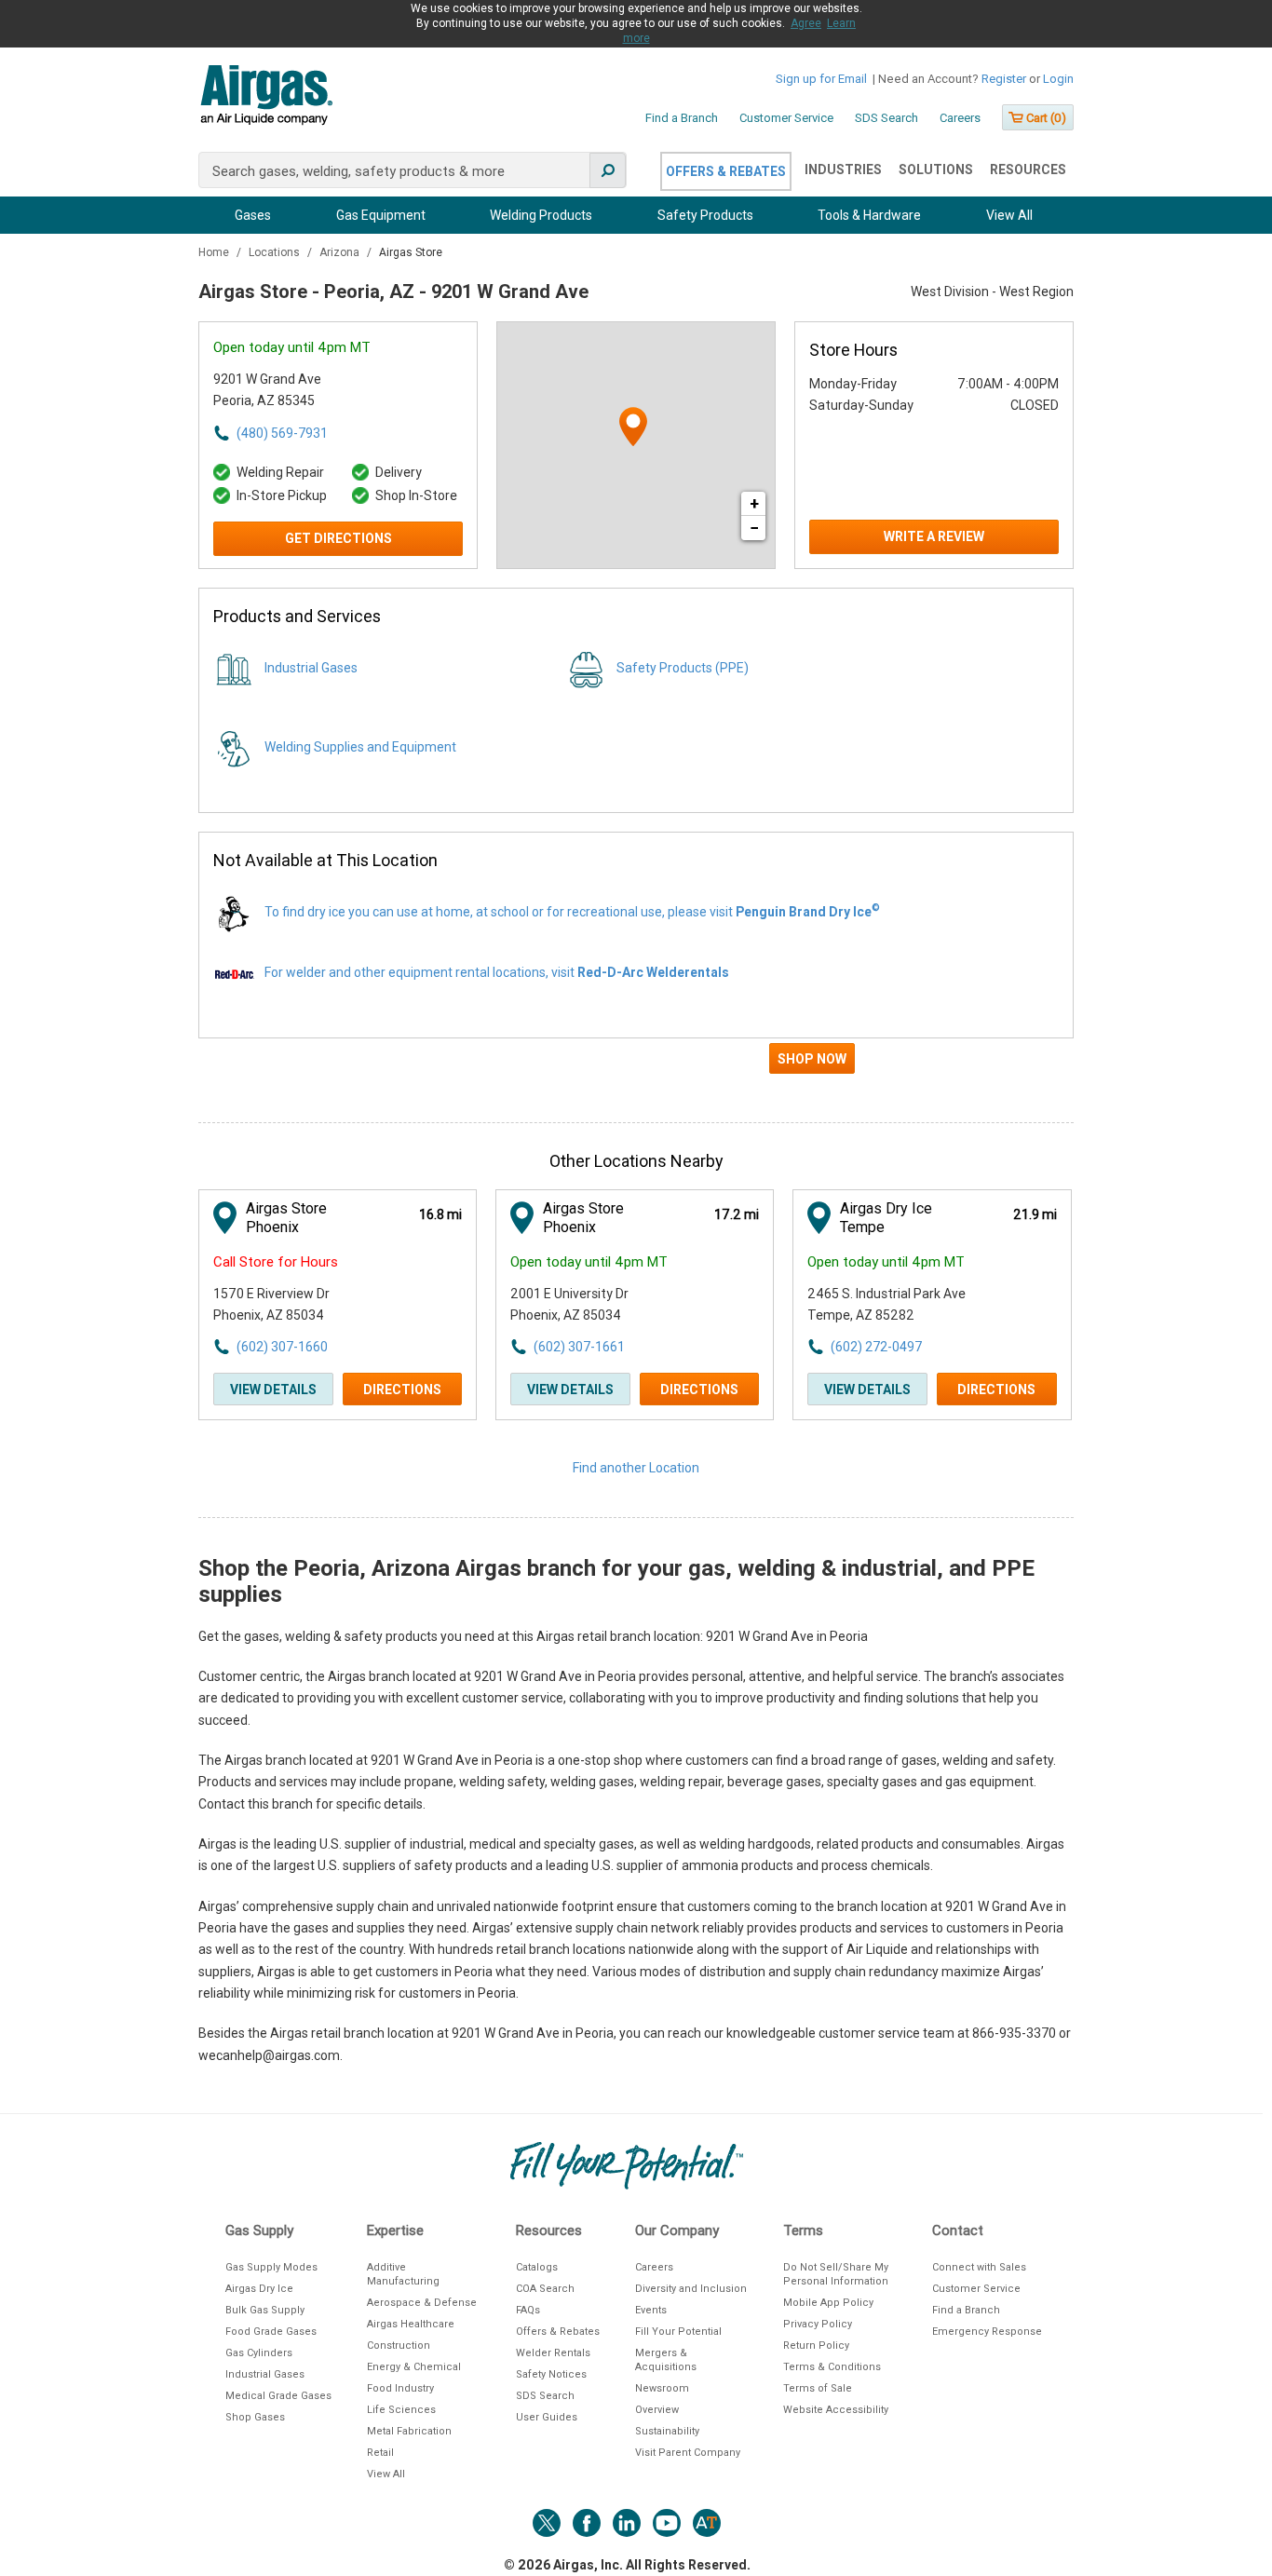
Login (1058, 79)
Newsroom (662, 2388)
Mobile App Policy (828, 2303)
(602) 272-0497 (876, 1347)
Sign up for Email (821, 79)
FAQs (528, 2310)
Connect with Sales (979, 2267)
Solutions (936, 169)
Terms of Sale (818, 2388)
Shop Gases (255, 2417)
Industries (843, 169)
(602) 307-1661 (579, 1347)
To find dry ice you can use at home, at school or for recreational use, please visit (572, 912)
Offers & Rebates (726, 171)
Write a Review (934, 536)
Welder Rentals (553, 2353)
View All (1009, 215)
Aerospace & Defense (422, 2303)
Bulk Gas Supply (265, 2310)
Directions (402, 1390)
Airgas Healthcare (411, 2324)
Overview (657, 2410)
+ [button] (754, 503)
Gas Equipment (381, 215)
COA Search (545, 2289)
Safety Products (705, 215)
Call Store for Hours (276, 1262)
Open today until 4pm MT (292, 347)
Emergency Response (987, 2332)
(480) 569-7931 (282, 433)
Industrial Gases (311, 668)
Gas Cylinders (259, 2353)
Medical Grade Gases (278, 2396)
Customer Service (786, 118)
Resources (1028, 169)
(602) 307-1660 (282, 1347)
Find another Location (636, 1468)
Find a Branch (682, 118)
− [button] (754, 528)
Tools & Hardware (869, 215)
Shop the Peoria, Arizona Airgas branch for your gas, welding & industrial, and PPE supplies (616, 1581)
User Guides (547, 2417)
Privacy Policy (818, 2324)
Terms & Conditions (832, 2367)
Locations (276, 252)
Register (1004, 79)
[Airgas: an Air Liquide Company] (266, 98)
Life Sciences (401, 2410)
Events (651, 2310)
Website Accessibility (836, 2410)
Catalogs (537, 2267)
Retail (380, 2453)
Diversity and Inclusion (691, 2289)
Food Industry (400, 2388)
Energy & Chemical (414, 2367)
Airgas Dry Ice (259, 2289)
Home (215, 252)
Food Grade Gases (271, 2332)
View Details (273, 1390)
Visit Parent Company (688, 2453)
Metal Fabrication (409, 2431)
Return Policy (816, 2346)
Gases (253, 215)
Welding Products (541, 215)
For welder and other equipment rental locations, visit (497, 972)
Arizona (341, 252)
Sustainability (667, 2431)
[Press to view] (636, 1066)
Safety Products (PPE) (683, 668)
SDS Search (886, 118)
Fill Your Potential (678, 2332)
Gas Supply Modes (271, 2267)
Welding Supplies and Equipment (360, 747)
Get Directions (338, 538)
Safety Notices (551, 2374)
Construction (399, 2346)
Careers (960, 118)
